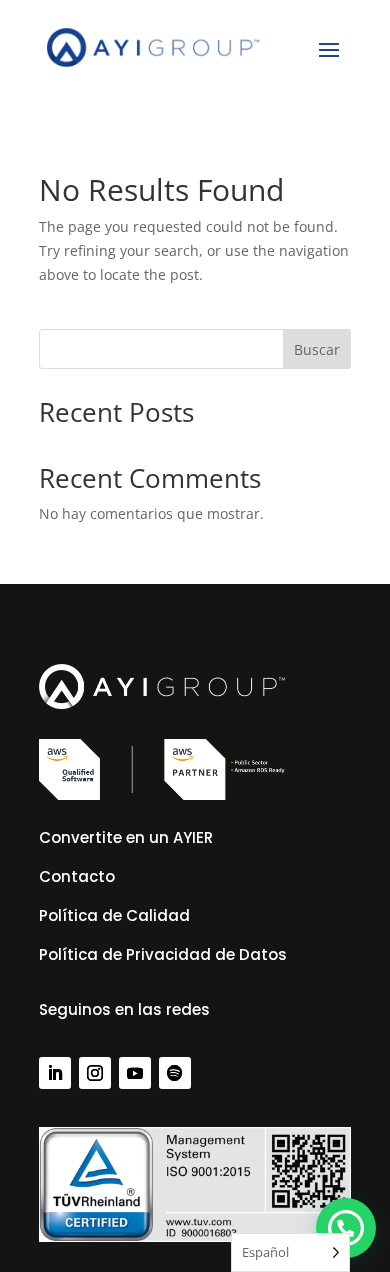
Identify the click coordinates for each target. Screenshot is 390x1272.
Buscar (317, 349)
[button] (346, 1228)
